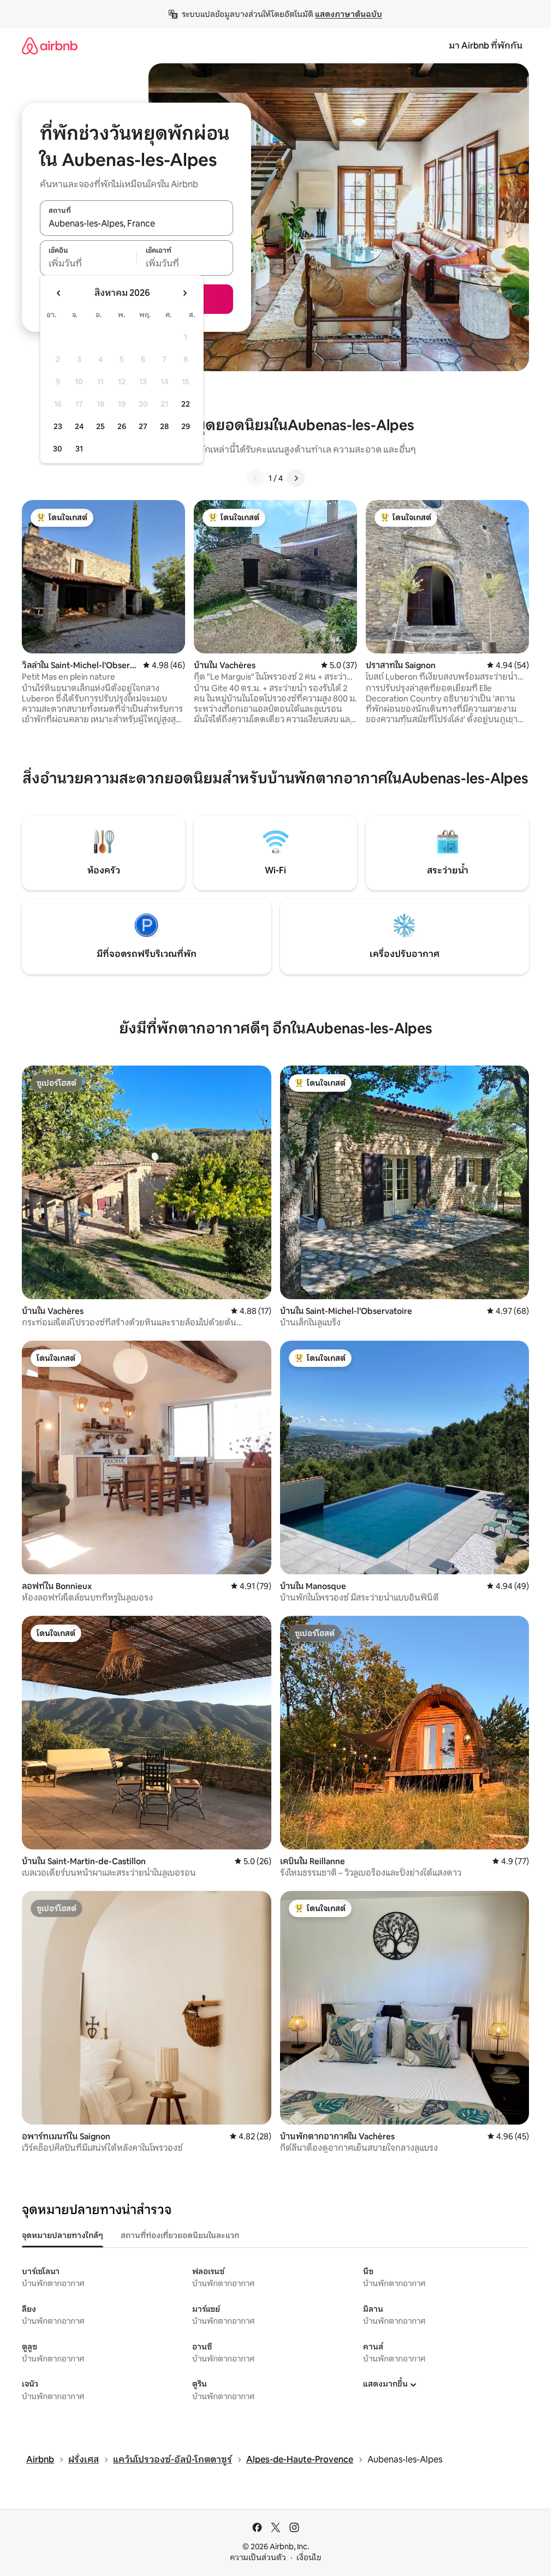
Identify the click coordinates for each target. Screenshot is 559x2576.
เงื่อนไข (309, 2557)
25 (100, 426)
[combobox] (136, 224)
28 (164, 426)
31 (79, 449)
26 (122, 426)
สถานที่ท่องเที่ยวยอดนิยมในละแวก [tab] (180, 2235)
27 (143, 426)
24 (79, 426)
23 (58, 426)
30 (58, 449)
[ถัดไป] (296, 478)
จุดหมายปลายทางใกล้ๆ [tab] (63, 2235)
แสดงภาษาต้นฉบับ (349, 14)
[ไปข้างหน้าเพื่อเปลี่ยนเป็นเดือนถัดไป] (185, 293)
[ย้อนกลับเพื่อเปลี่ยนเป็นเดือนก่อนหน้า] (59, 293)
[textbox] (88, 264)
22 (186, 404)
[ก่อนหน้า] (255, 478)
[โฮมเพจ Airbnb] (50, 46)
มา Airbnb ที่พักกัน (486, 46)
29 (186, 426)
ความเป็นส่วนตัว (258, 2557)
